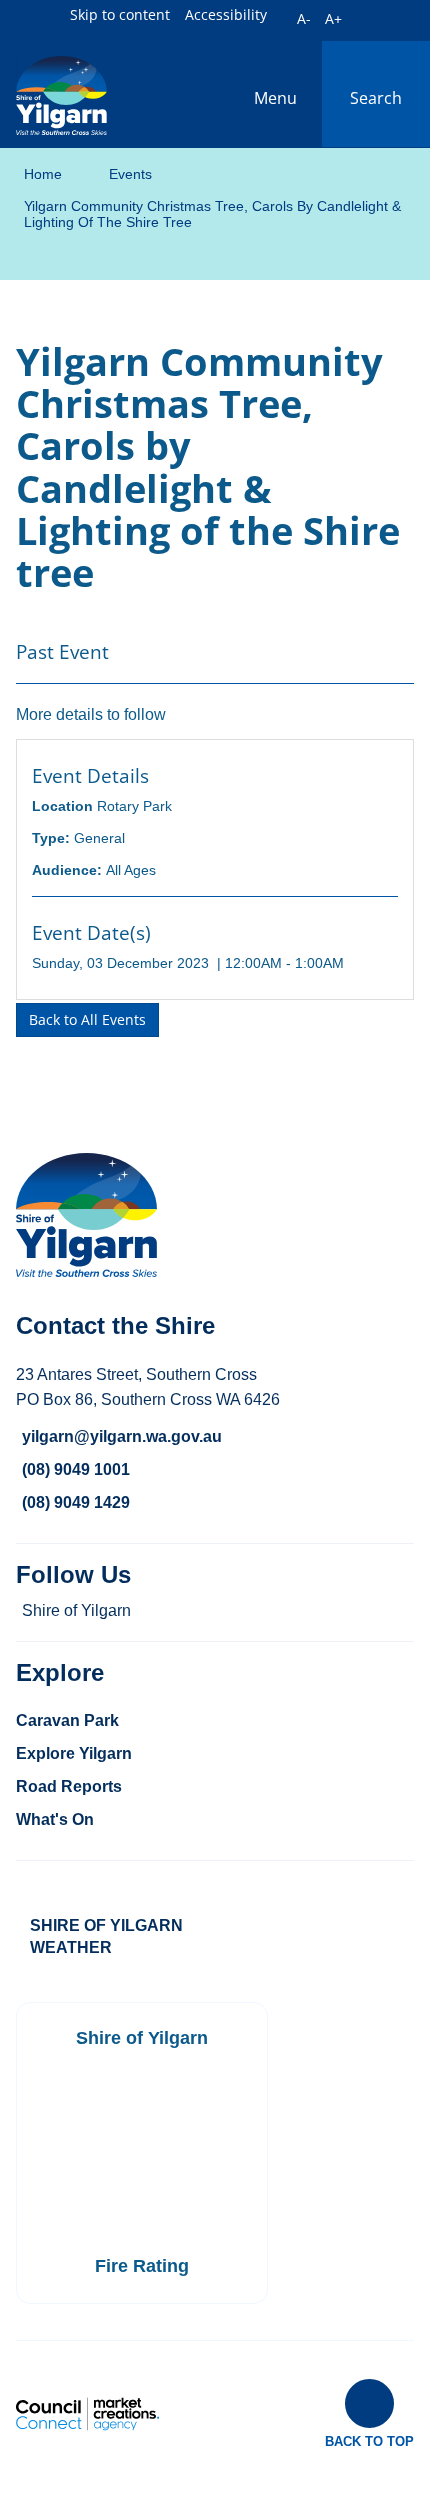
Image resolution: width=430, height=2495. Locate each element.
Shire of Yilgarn (76, 1610)
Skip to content (120, 14)
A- (304, 18)
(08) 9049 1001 (76, 1469)
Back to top (369, 2441)
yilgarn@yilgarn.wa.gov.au (122, 1436)
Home (43, 174)
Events (130, 174)
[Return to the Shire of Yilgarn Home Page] (61, 94)
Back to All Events (87, 1019)
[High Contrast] (281, 16)
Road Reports (69, 1786)
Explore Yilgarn (74, 1753)
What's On (55, 1819)
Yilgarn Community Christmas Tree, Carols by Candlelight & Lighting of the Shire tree (212, 214)
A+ (333, 18)
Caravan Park (67, 1720)
